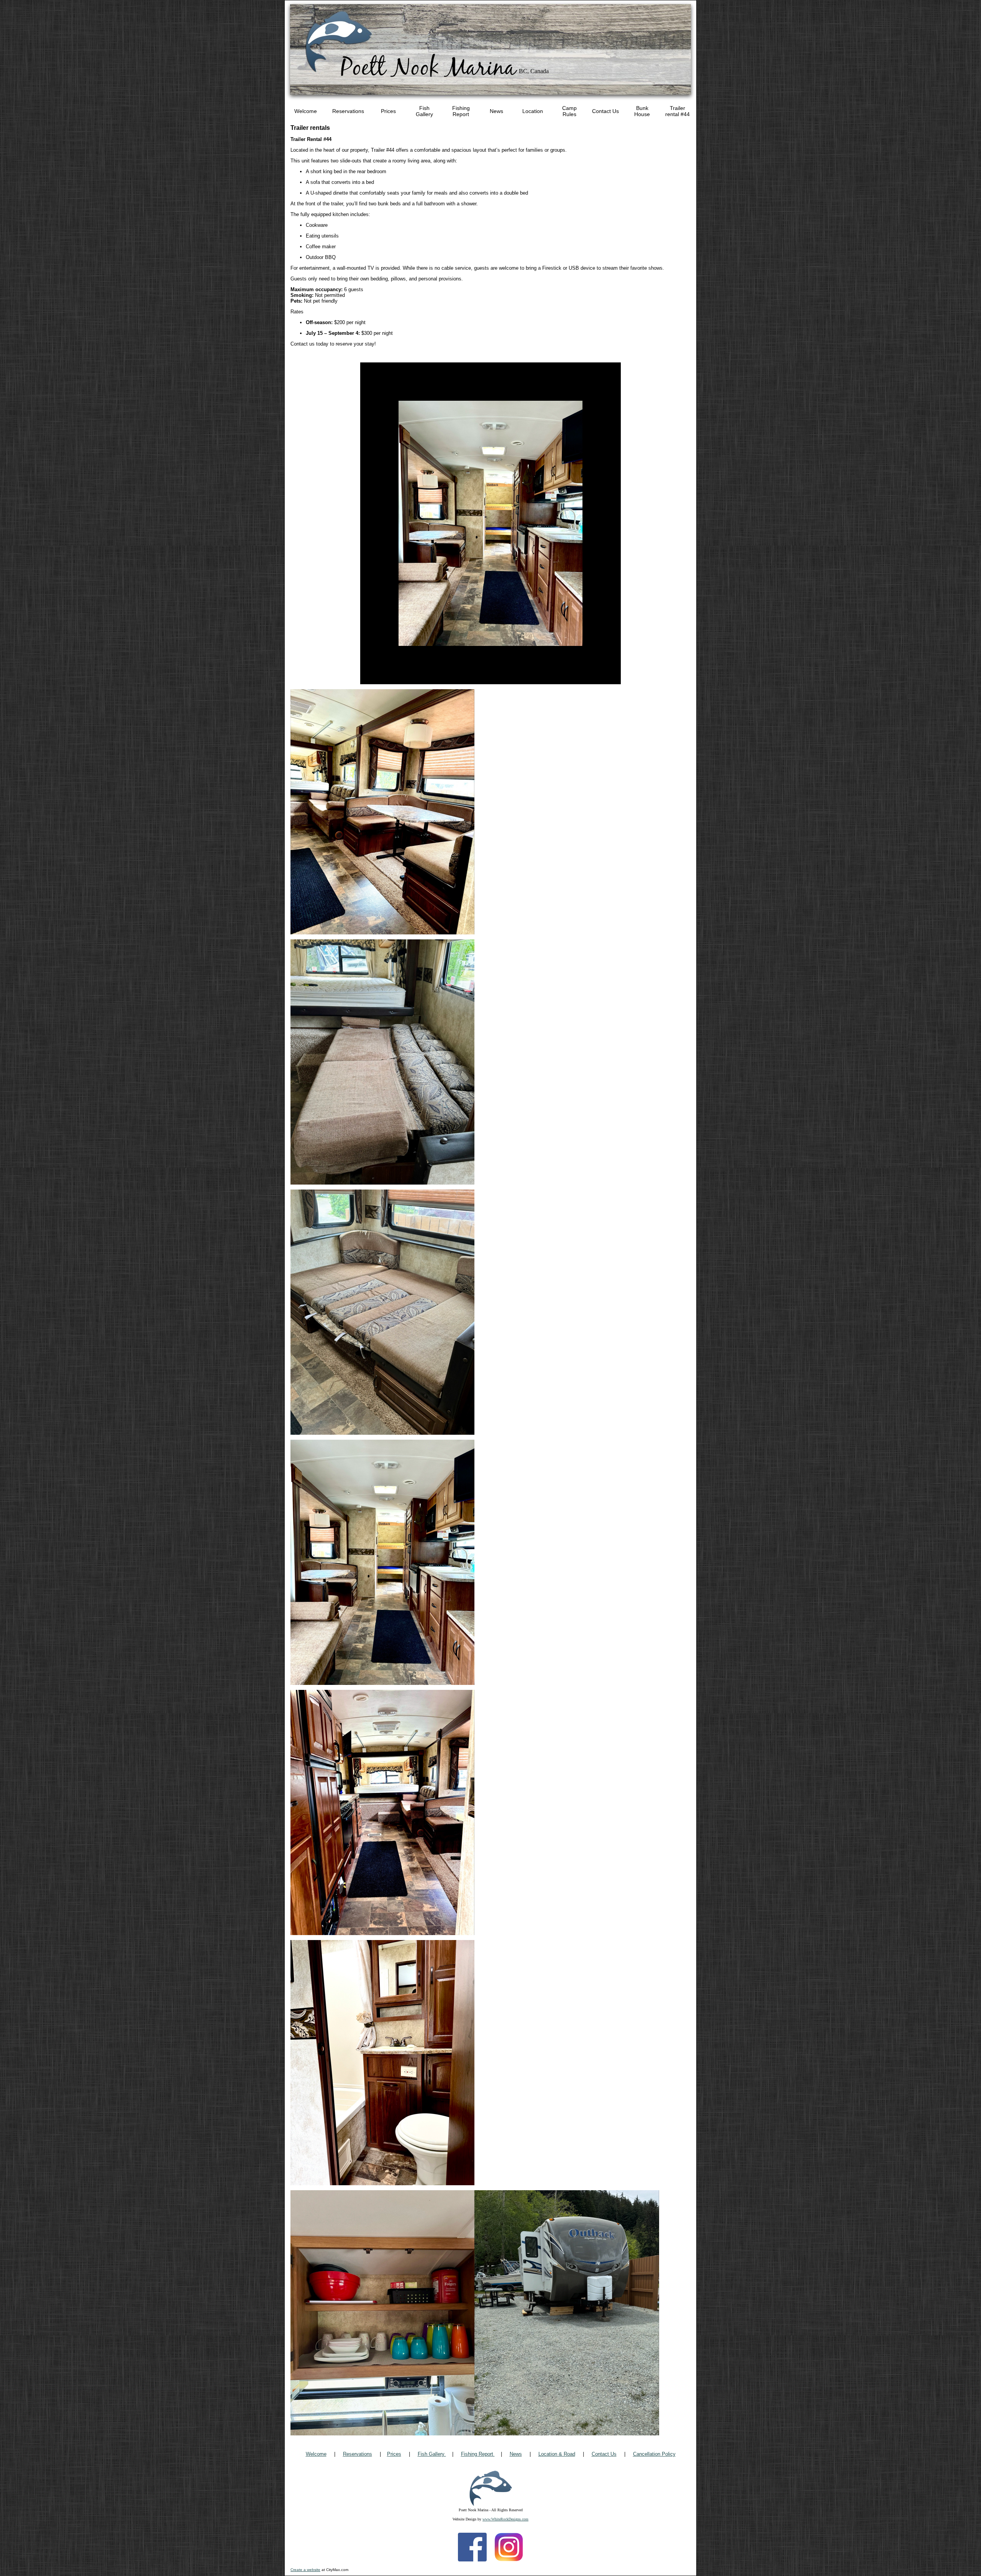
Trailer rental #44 (678, 111)
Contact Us (605, 111)
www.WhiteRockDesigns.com (505, 2519)
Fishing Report (461, 111)
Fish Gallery (424, 111)
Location (533, 111)
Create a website (305, 2570)
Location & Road (557, 2454)
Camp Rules (569, 111)
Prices (388, 111)
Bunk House (642, 111)
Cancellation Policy (654, 2454)
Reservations (348, 111)
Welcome (306, 111)
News (496, 111)
